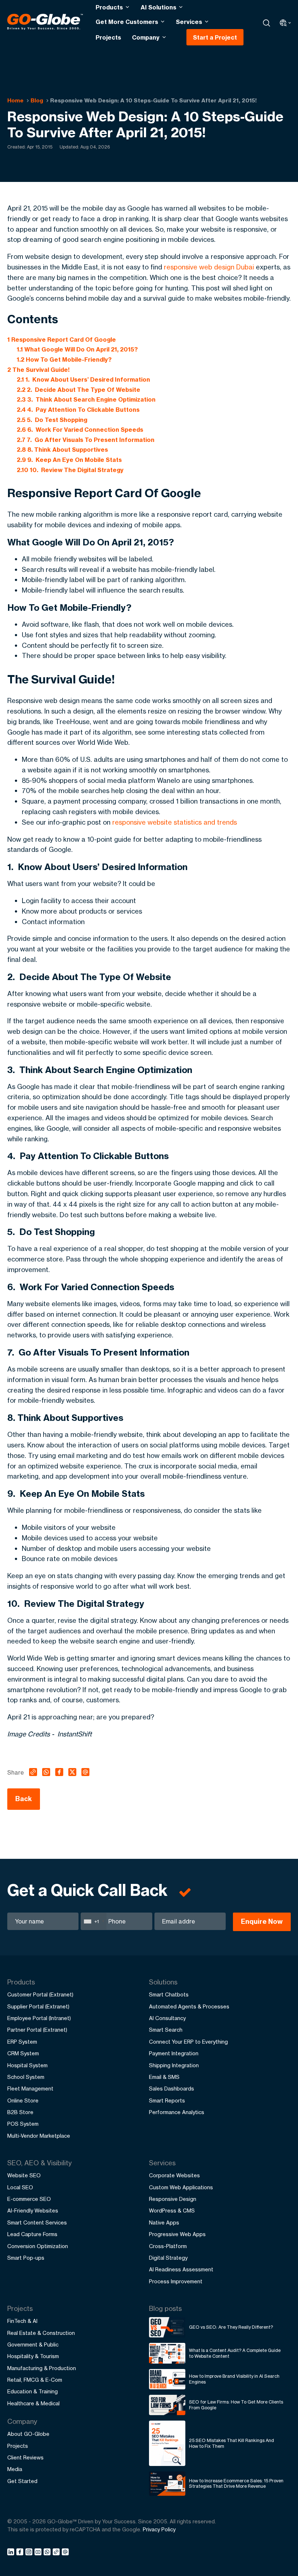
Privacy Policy (159, 2529)
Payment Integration (174, 2053)
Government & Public (33, 2345)
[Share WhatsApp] (48, 2553)
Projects (108, 37)
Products (109, 7)
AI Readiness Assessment (181, 2269)
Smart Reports (167, 2100)
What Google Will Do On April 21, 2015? (77, 349)
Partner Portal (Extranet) (37, 2030)
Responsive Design (173, 2199)
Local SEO (20, 2187)
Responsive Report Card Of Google (62, 340)
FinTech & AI (22, 2321)
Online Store (23, 2100)
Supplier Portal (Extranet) (38, 2006)
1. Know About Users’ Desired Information (83, 379)
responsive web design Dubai (209, 267)
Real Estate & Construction (41, 2333)
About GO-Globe (28, 2434)
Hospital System (27, 2065)
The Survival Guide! (39, 370)
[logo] (45, 23)
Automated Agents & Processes (189, 2006)
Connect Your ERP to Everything (188, 2042)
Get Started (22, 2481)
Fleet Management (30, 2089)
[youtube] (39, 2553)
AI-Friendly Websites (33, 2211)
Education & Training (33, 2391)
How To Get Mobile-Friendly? (64, 359)
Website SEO (24, 2175)
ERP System (22, 2042)
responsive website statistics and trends (175, 822)
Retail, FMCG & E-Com (35, 2380)
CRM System (23, 2053)
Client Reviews (25, 2457)
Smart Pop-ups (26, 2258)
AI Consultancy (167, 2018)
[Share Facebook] (21, 2553)
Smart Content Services (37, 2222)
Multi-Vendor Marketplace (39, 2136)
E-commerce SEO (29, 2199)
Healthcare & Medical (33, 2403)
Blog (37, 100)
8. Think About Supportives (62, 450)
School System (26, 2077)
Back (24, 1799)
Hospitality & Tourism (33, 2356)
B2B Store (20, 2112)
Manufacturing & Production (42, 2368)
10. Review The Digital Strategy (70, 470)
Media (15, 2469)
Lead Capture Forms (32, 2234)
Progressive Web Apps (177, 2234)
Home (15, 100)
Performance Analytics (177, 2112)
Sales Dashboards (172, 2089)
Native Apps (164, 2222)
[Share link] (57, 2553)
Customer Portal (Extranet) (40, 1994)
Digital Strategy (168, 2258)
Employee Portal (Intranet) (39, 2018)
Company (146, 37)
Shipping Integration (174, 2065)
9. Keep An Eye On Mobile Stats (69, 460)
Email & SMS (164, 2077)
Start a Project (215, 37)
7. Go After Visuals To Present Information (86, 440)
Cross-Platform (168, 2246)
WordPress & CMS (172, 2211)
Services (189, 22)
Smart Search (166, 2030)
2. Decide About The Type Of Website (78, 390)
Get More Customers (127, 22)
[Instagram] (30, 2553)
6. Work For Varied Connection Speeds (80, 430)
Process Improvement (176, 2281)
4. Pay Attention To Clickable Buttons (78, 410)
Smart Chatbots (169, 1994)
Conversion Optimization (38, 2246)
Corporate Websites (174, 2175)
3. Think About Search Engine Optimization (86, 399)
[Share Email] (66, 2553)
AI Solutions (158, 7)
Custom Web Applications (181, 2187)
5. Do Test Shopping (52, 420)
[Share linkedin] (12, 2553)
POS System (23, 2124)
